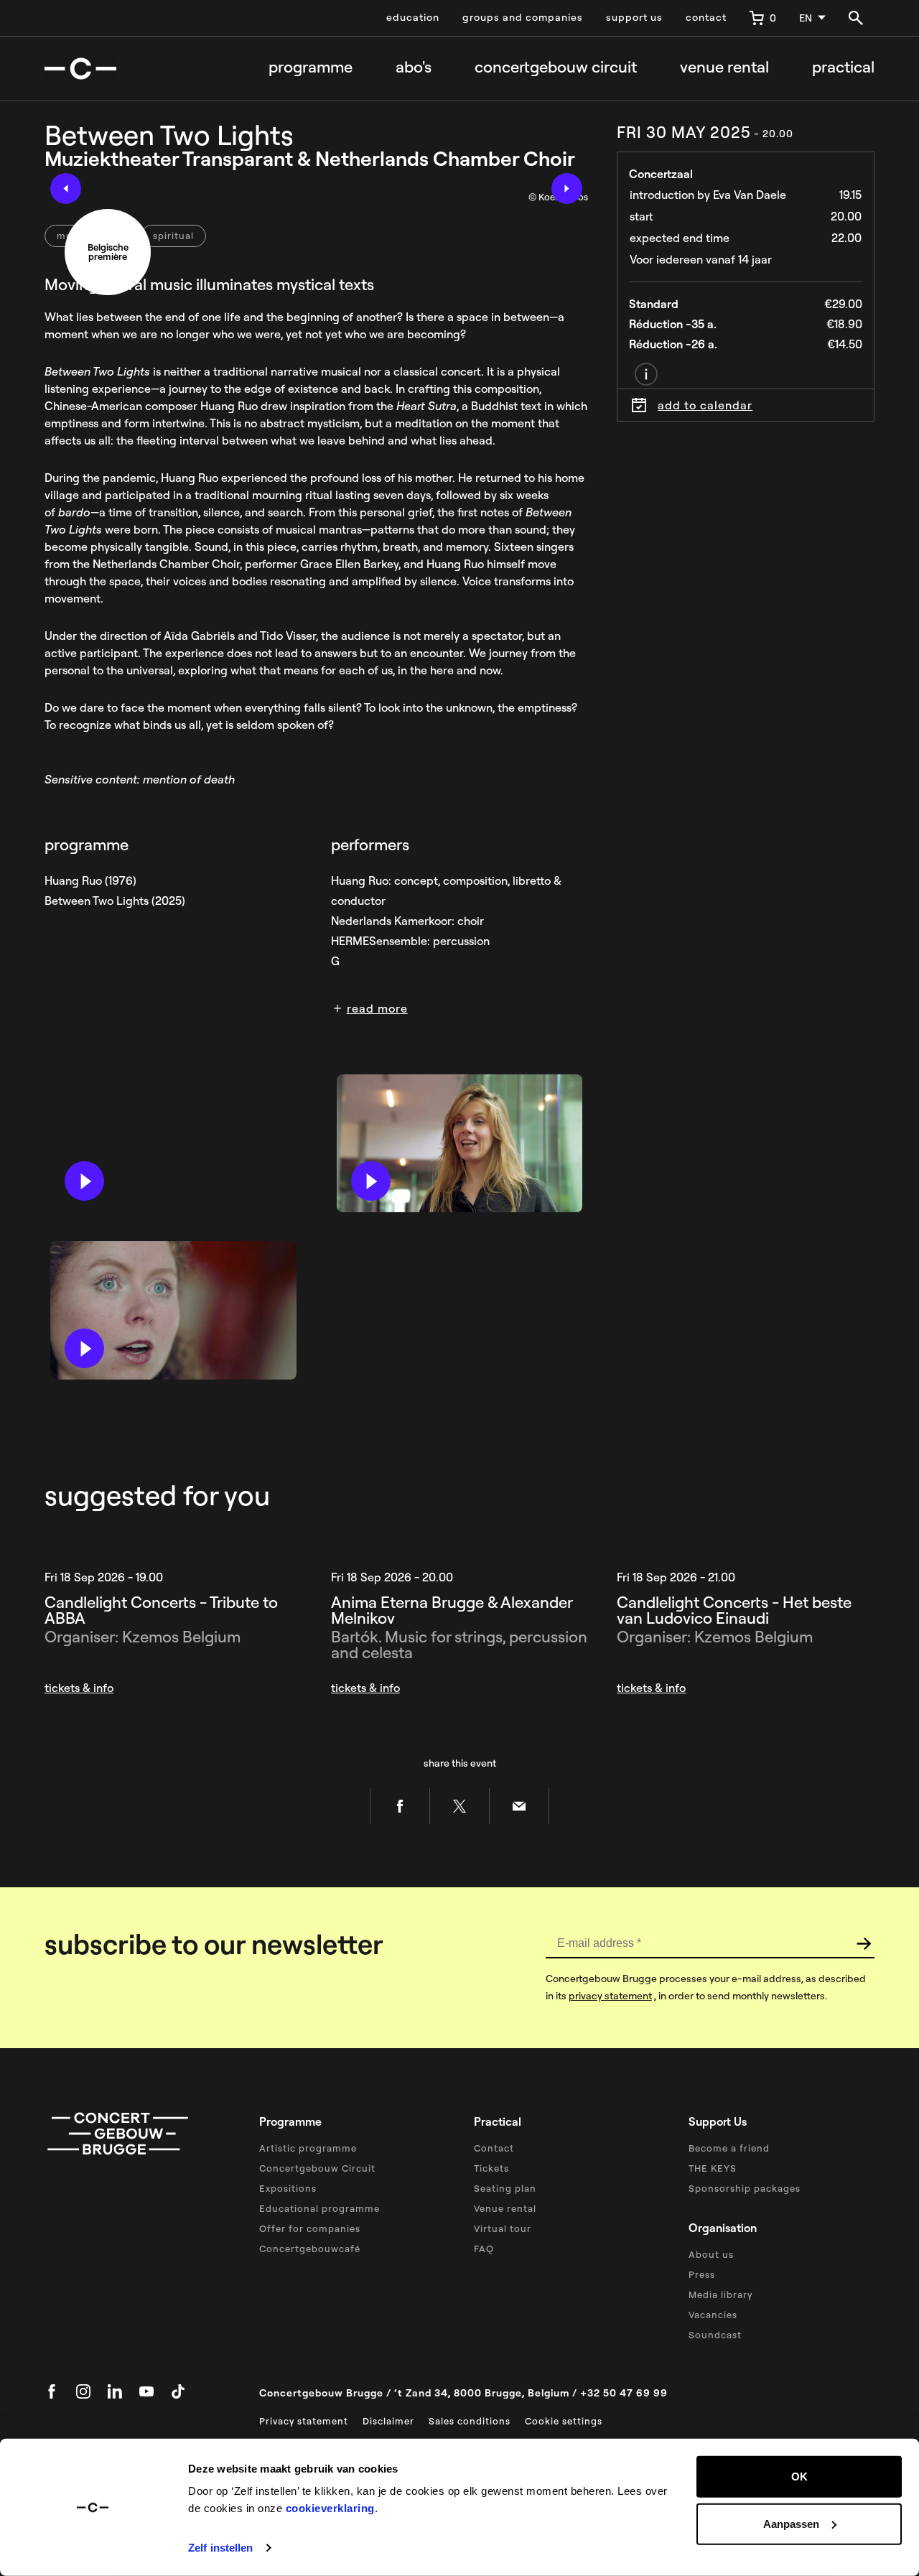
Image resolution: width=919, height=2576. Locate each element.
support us (634, 17)
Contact (494, 2148)
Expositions (288, 2188)
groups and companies (523, 17)
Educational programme (319, 2208)
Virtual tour (503, 2228)
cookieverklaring (330, 2508)
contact (706, 17)
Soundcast (715, 2335)
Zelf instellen (220, 2548)
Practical (843, 67)
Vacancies (713, 2315)
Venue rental (724, 67)
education (413, 17)
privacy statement (610, 1996)
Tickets (491, 2168)
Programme (311, 67)
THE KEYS (713, 2168)
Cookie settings (564, 2421)
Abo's (414, 67)
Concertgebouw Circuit (317, 2168)
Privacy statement (304, 2421)
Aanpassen (791, 2523)
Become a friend (729, 2148)
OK (799, 2477)
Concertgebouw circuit (556, 67)
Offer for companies (310, 2228)
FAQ (484, 2249)
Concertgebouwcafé (310, 2249)
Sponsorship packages (745, 2188)
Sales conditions (470, 2421)
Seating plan (505, 2188)
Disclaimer (388, 2421)
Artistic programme (308, 2148)
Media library (720, 2294)
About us (711, 2254)
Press (702, 2274)
